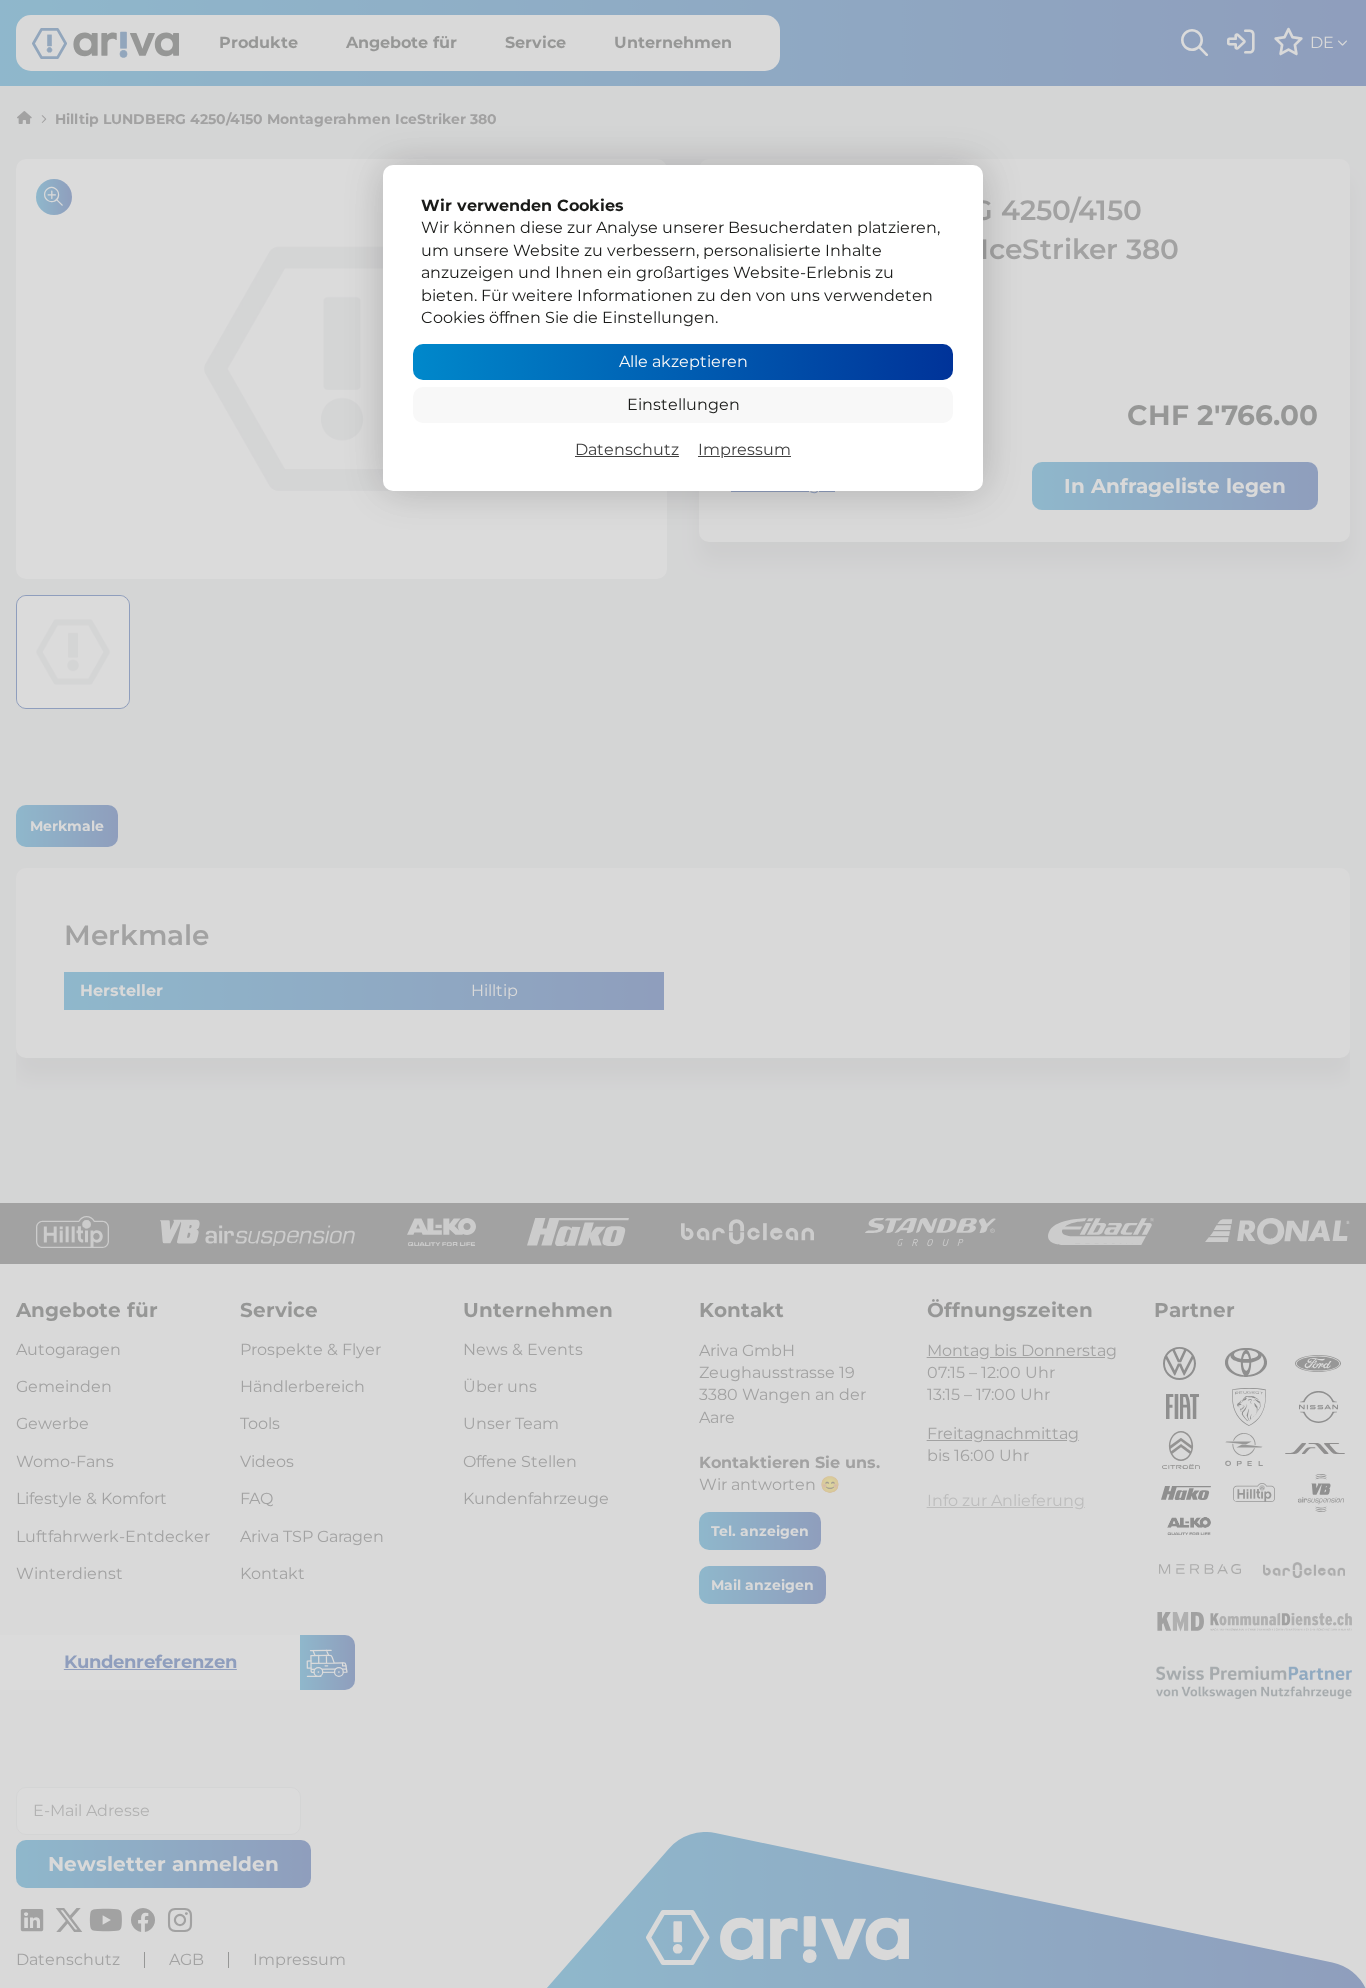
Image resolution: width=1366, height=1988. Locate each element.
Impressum (744, 449)
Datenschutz (627, 449)
